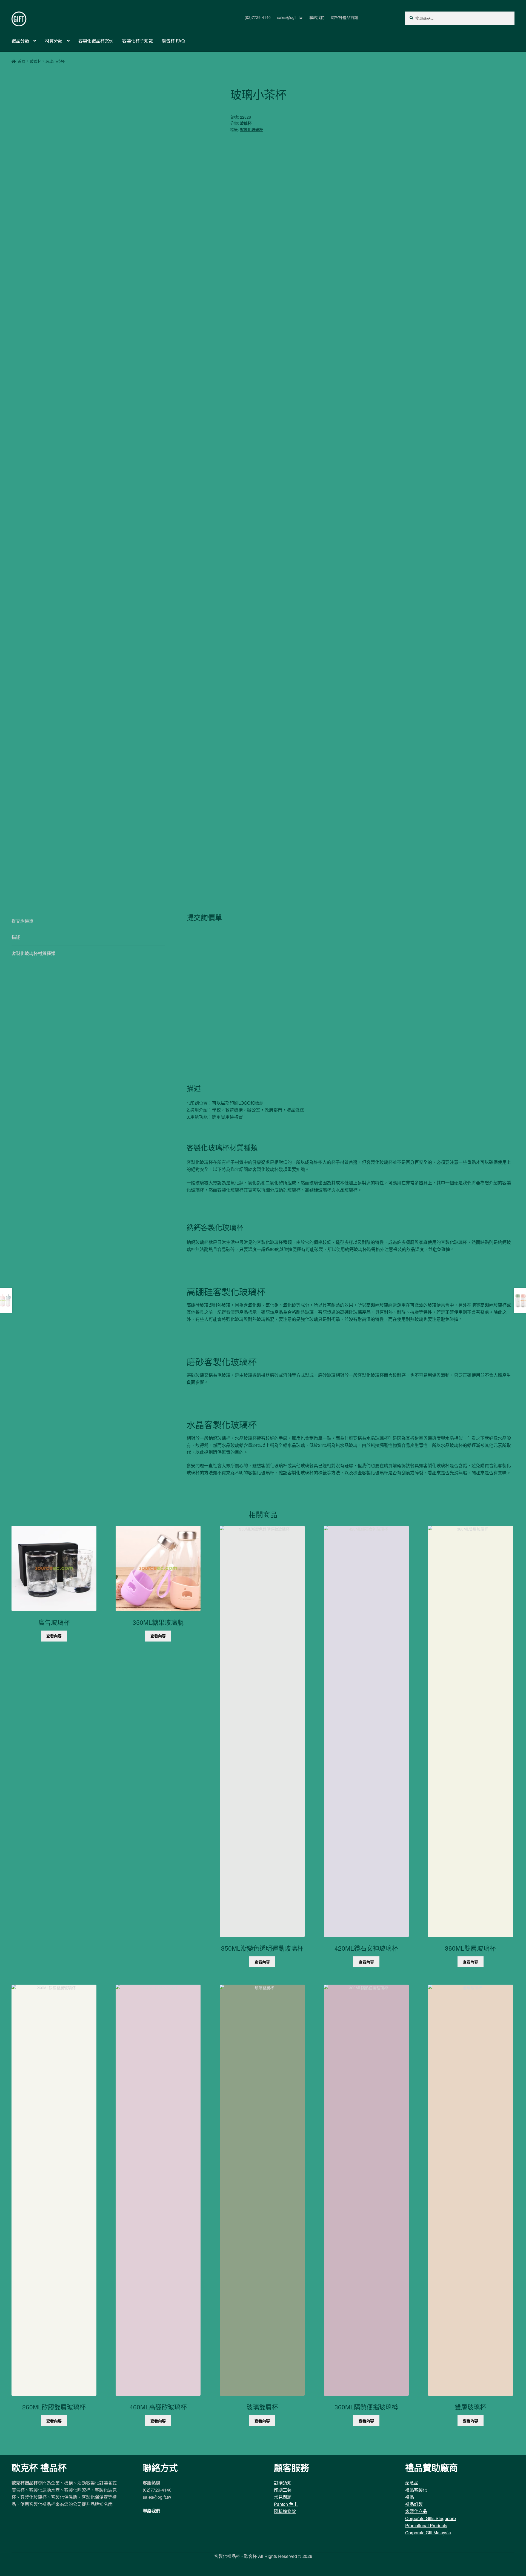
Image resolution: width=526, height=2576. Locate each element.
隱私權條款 (285, 2511)
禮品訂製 (414, 2504)
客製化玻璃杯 (251, 129)
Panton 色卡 (286, 2504)
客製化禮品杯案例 (96, 41)
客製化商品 (416, 2511)
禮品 (410, 2497)
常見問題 (283, 2497)
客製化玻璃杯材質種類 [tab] (33, 953)
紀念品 (412, 2483)
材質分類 (54, 41)
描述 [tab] (16, 937)
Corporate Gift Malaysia (428, 2533)
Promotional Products (426, 2525)
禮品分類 (20, 41)
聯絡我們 (317, 17)
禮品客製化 (416, 2490)
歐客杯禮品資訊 (345, 17)
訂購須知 (283, 2483)
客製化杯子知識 (138, 41)
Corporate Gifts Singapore (431, 2518)
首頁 (22, 61)
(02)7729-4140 (258, 17)
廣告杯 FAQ (173, 41)
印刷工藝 (283, 2490)
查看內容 (54, 1636)
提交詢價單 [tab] (22, 921)
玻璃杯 (36, 61)
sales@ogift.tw (290, 17)
